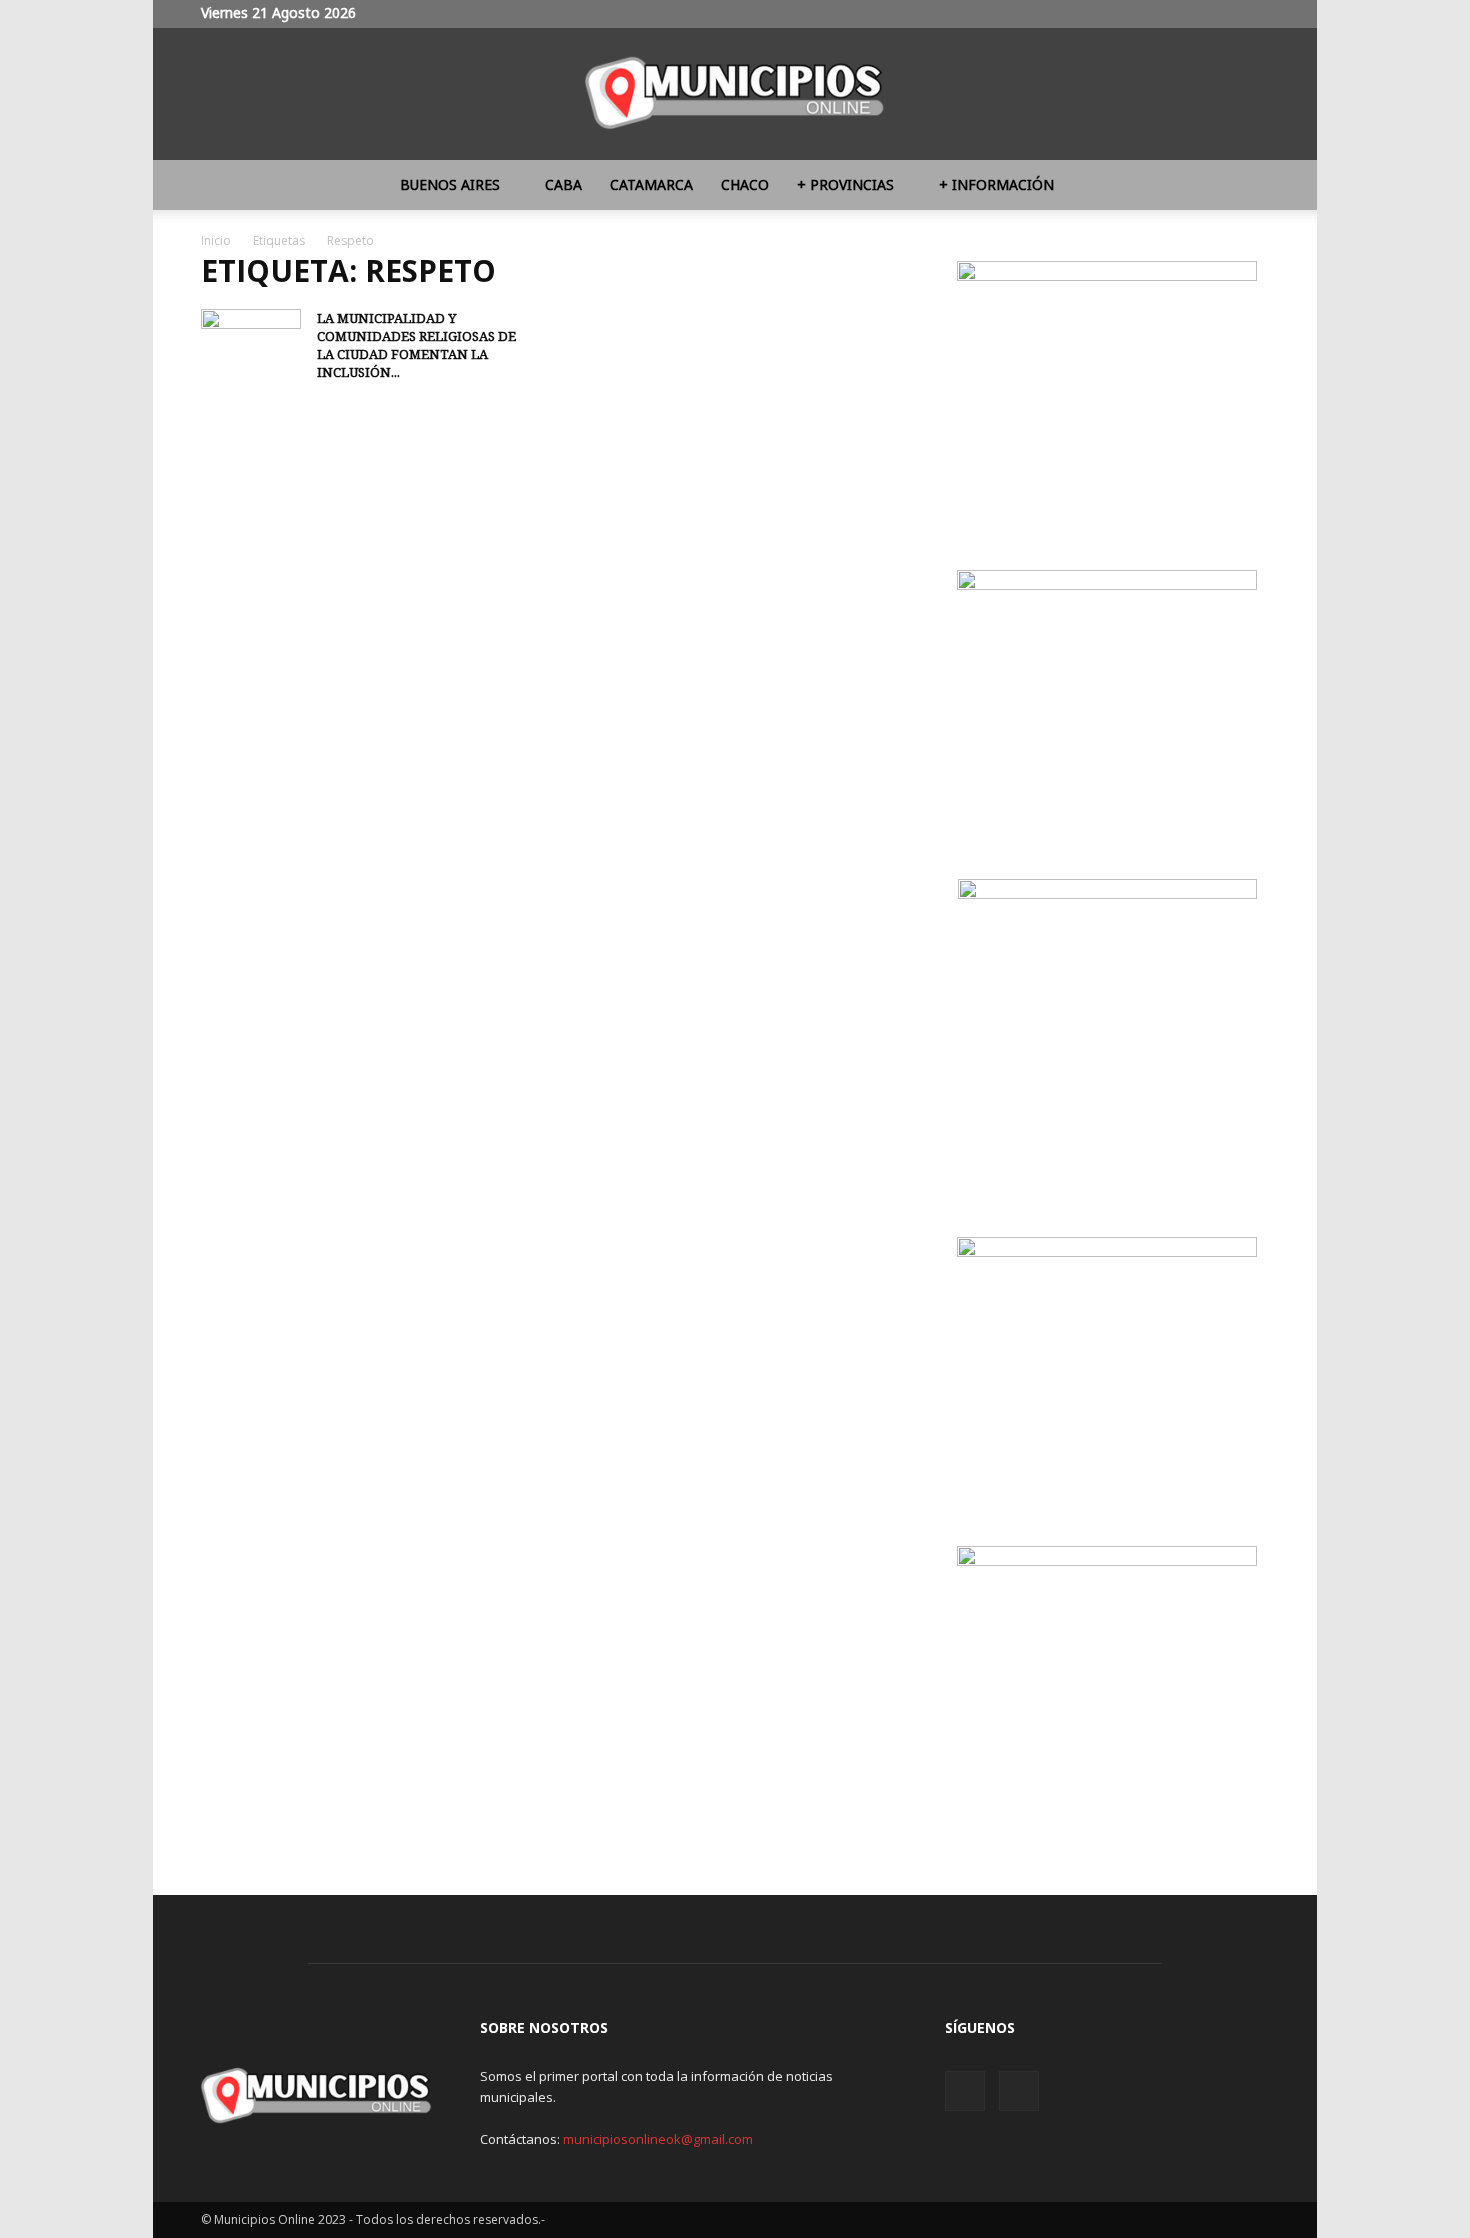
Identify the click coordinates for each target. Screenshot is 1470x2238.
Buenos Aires (450, 184)
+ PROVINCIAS (845, 184)
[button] (1245, 186)
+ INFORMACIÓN (996, 184)
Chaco (745, 184)
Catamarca (651, 184)
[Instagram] (1221, 14)
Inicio (216, 240)
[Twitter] (1254, 14)
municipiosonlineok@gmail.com (658, 2139)
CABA (563, 184)
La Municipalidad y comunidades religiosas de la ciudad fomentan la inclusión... (416, 345)
